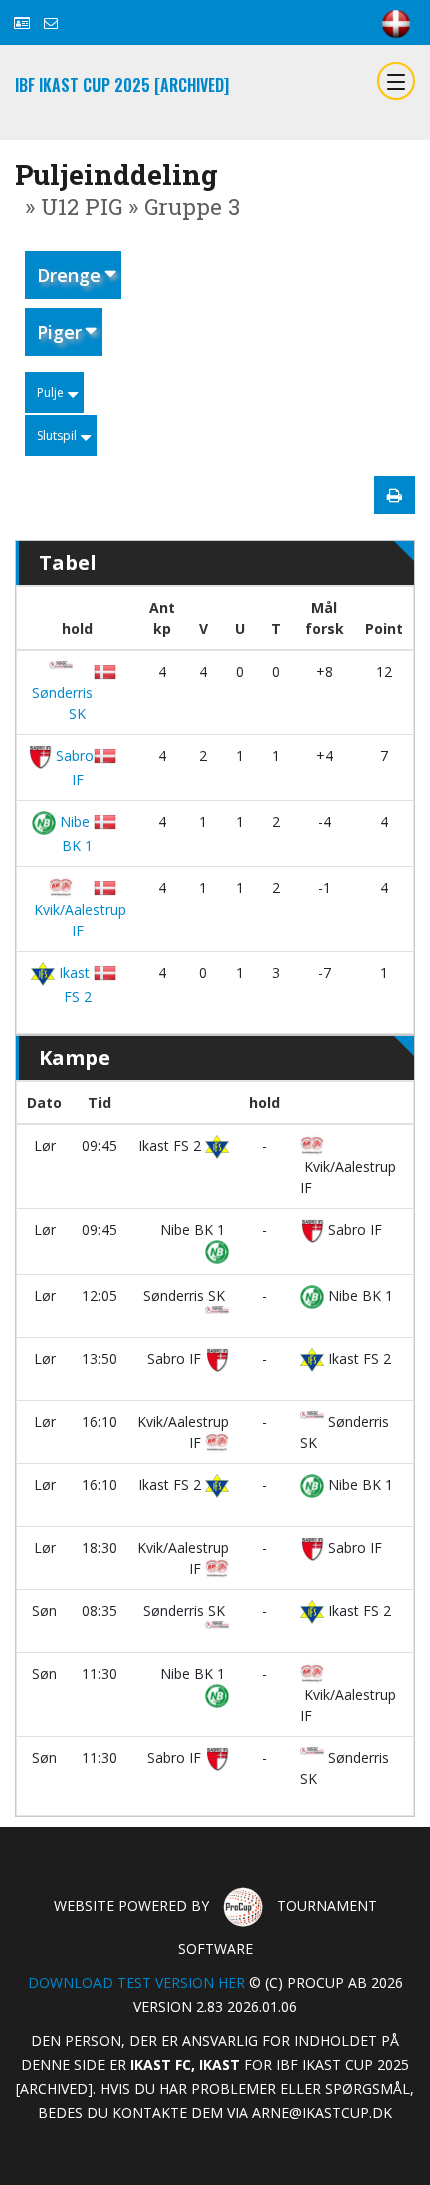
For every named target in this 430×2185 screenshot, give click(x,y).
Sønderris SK (60, 703)
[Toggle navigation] (396, 81)
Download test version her (136, 1982)
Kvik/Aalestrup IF (78, 920)
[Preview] (394, 495)
